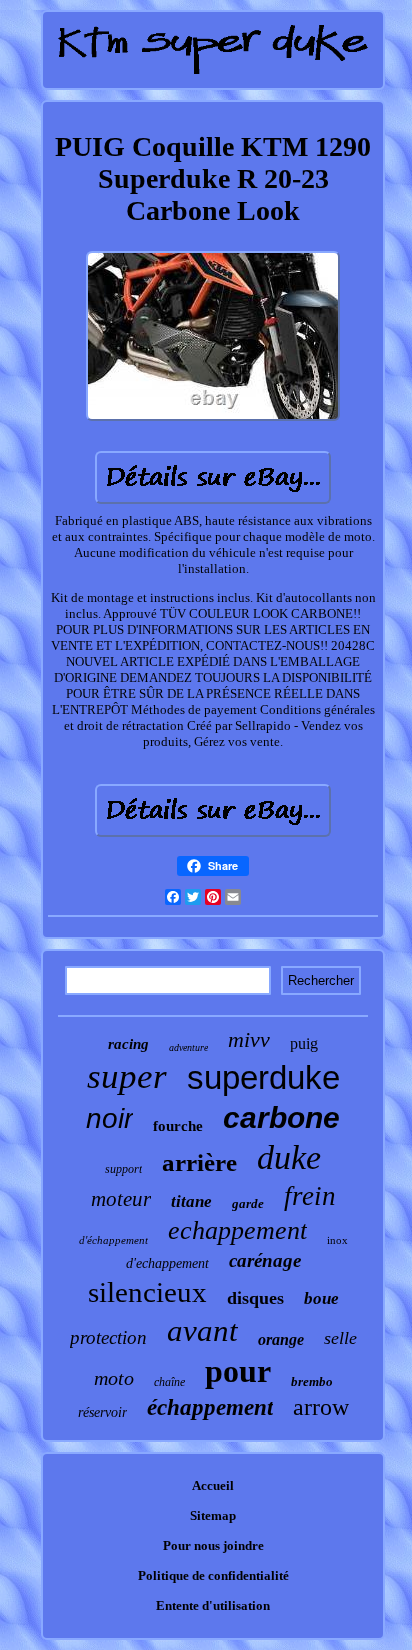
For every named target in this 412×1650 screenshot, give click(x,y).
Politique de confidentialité (213, 1575)
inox (337, 1240)
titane (191, 1201)
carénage (265, 1260)
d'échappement (113, 1240)
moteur (121, 1199)
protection (108, 1337)
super (127, 1076)
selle (340, 1338)
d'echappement (167, 1263)
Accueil (213, 1485)
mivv (249, 1039)
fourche (178, 1126)
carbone (281, 1117)
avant (202, 1330)
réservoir (102, 1412)
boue (321, 1298)
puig (304, 1043)
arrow (321, 1407)
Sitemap (213, 1515)
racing (128, 1044)
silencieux (147, 1292)
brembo (312, 1381)
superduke (263, 1077)
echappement (237, 1230)
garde (248, 1203)
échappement (210, 1407)
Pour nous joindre (213, 1545)
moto (114, 1378)
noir (109, 1118)
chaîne (169, 1382)
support (123, 1169)
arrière (199, 1162)
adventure (188, 1047)
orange (281, 1339)
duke (289, 1157)
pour (238, 1371)
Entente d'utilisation (213, 1605)
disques (255, 1298)
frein (310, 1196)
